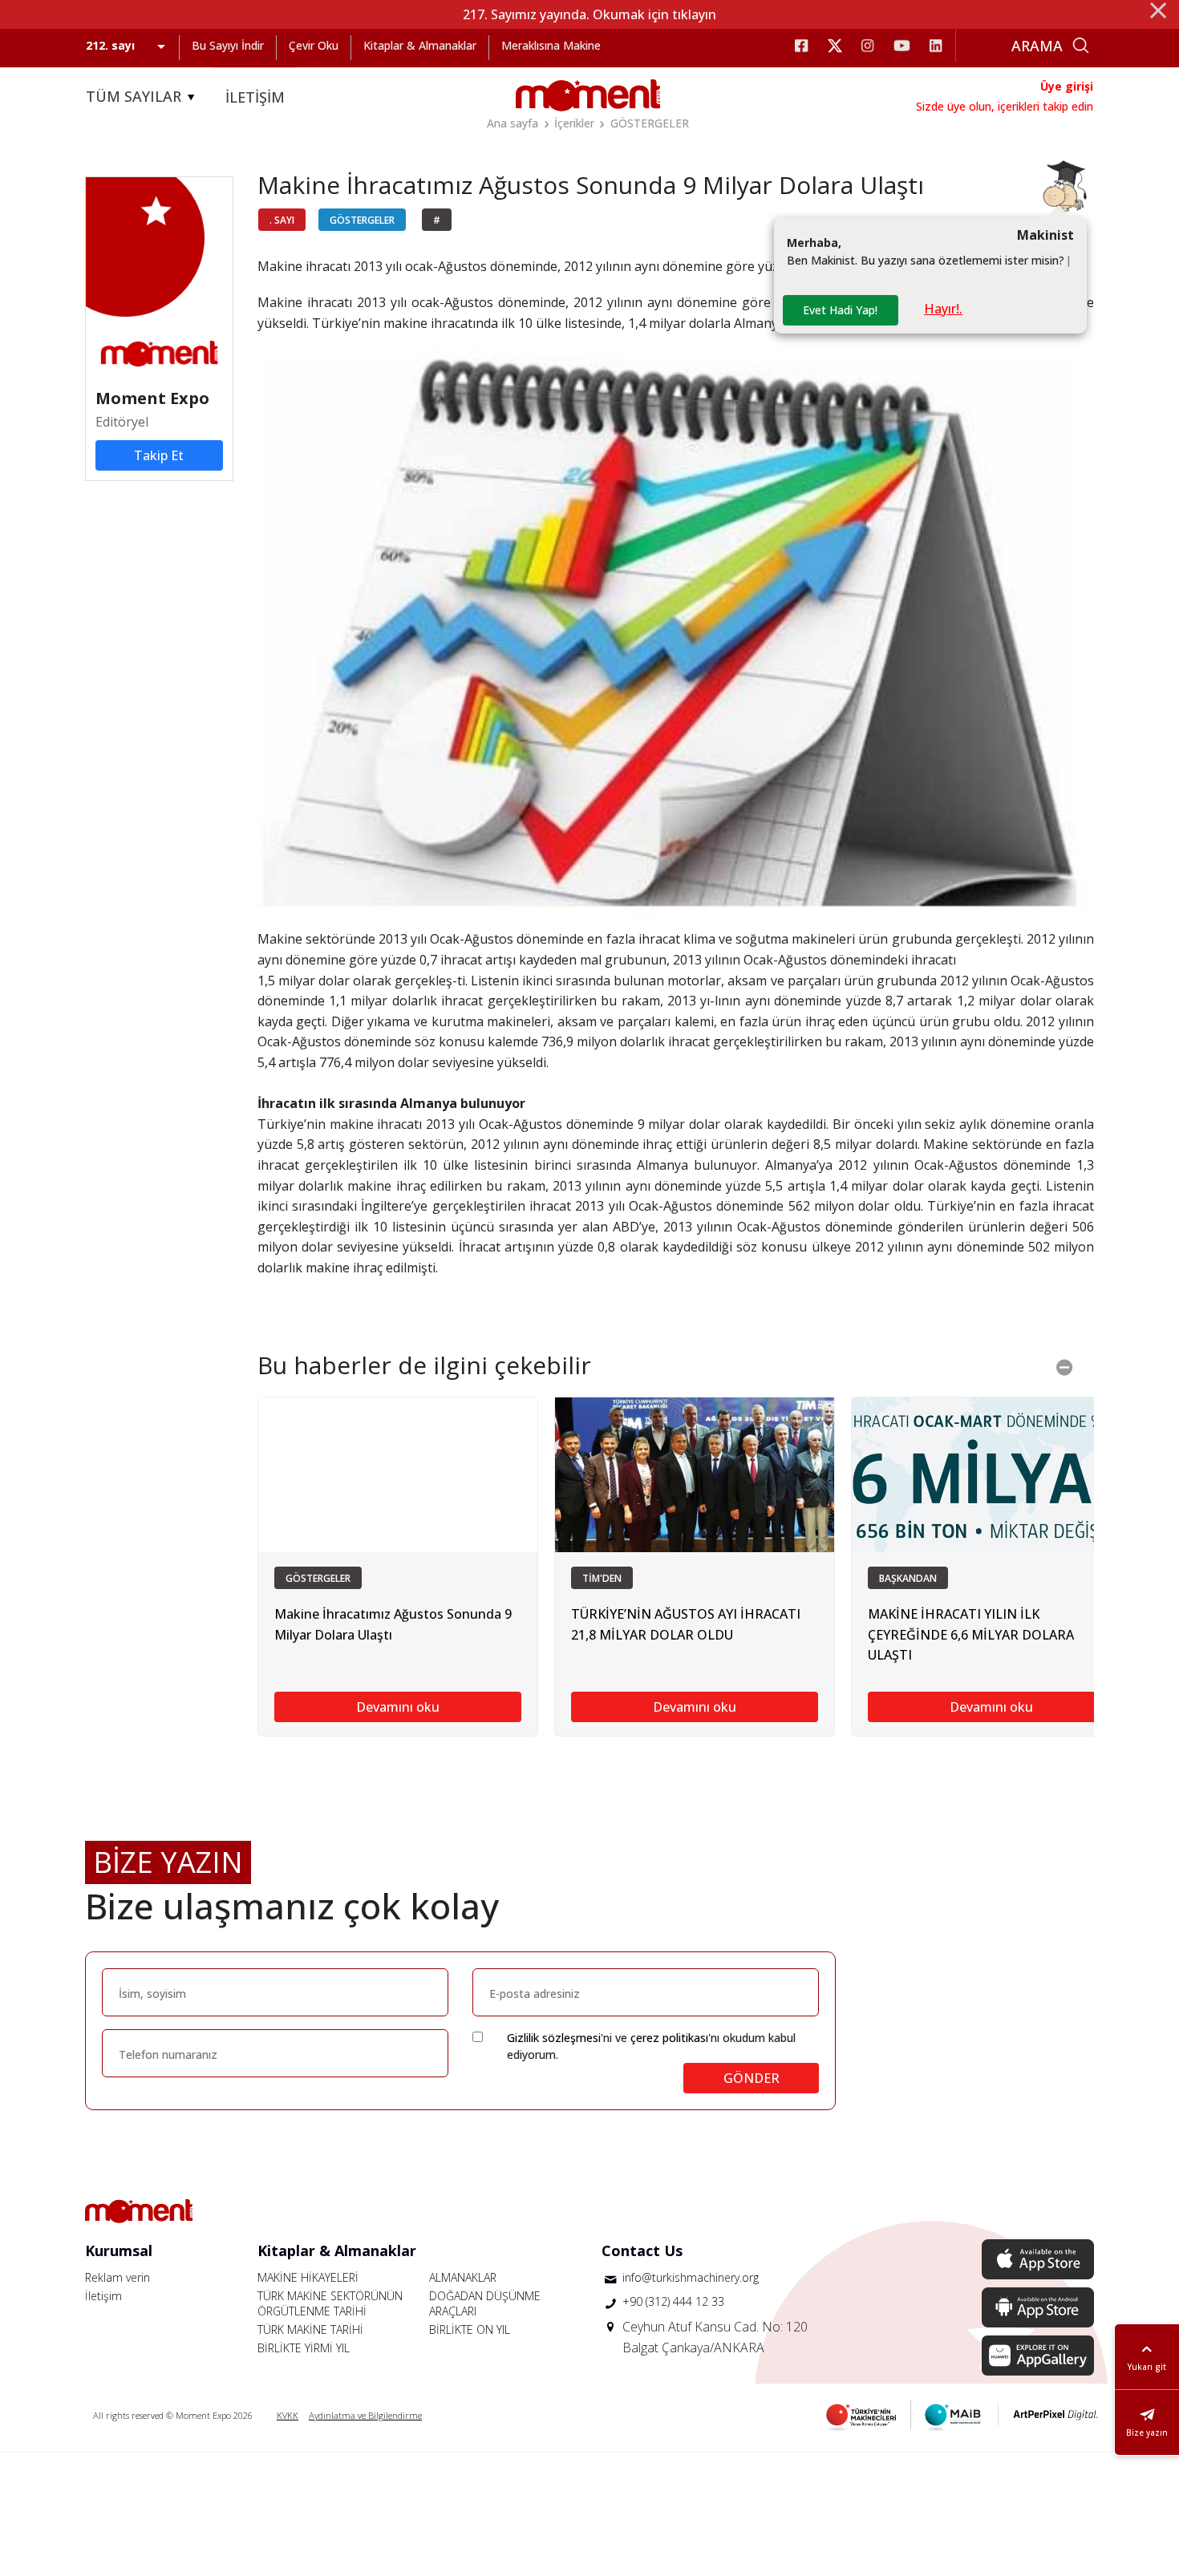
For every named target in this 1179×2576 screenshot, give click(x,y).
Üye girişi (1067, 86)
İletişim (103, 2296)
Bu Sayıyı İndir (228, 45)
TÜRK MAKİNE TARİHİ (310, 2329)
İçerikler (574, 123)
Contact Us (642, 2250)
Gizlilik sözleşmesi (554, 2038)
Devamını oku (398, 1707)
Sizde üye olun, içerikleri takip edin (1005, 106)
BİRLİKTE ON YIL (470, 2329)
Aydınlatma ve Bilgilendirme (365, 2415)
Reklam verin (117, 2277)
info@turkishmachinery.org (691, 2277)
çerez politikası (669, 2038)
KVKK (288, 2415)
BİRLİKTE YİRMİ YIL (304, 2348)
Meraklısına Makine (551, 45)
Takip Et (159, 455)
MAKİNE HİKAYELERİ (308, 2277)
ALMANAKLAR (463, 2277)
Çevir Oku (314, 45)
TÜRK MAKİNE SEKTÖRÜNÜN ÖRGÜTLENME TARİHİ (330, 2303)
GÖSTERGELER (650, 123)
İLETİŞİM (255, 97)
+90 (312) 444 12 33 (673, 2301)
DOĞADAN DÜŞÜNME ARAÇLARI (485, 2303)
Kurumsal (119, 2250)
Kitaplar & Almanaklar (420, 45)
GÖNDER (752, 2078)
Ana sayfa (513, 123)
